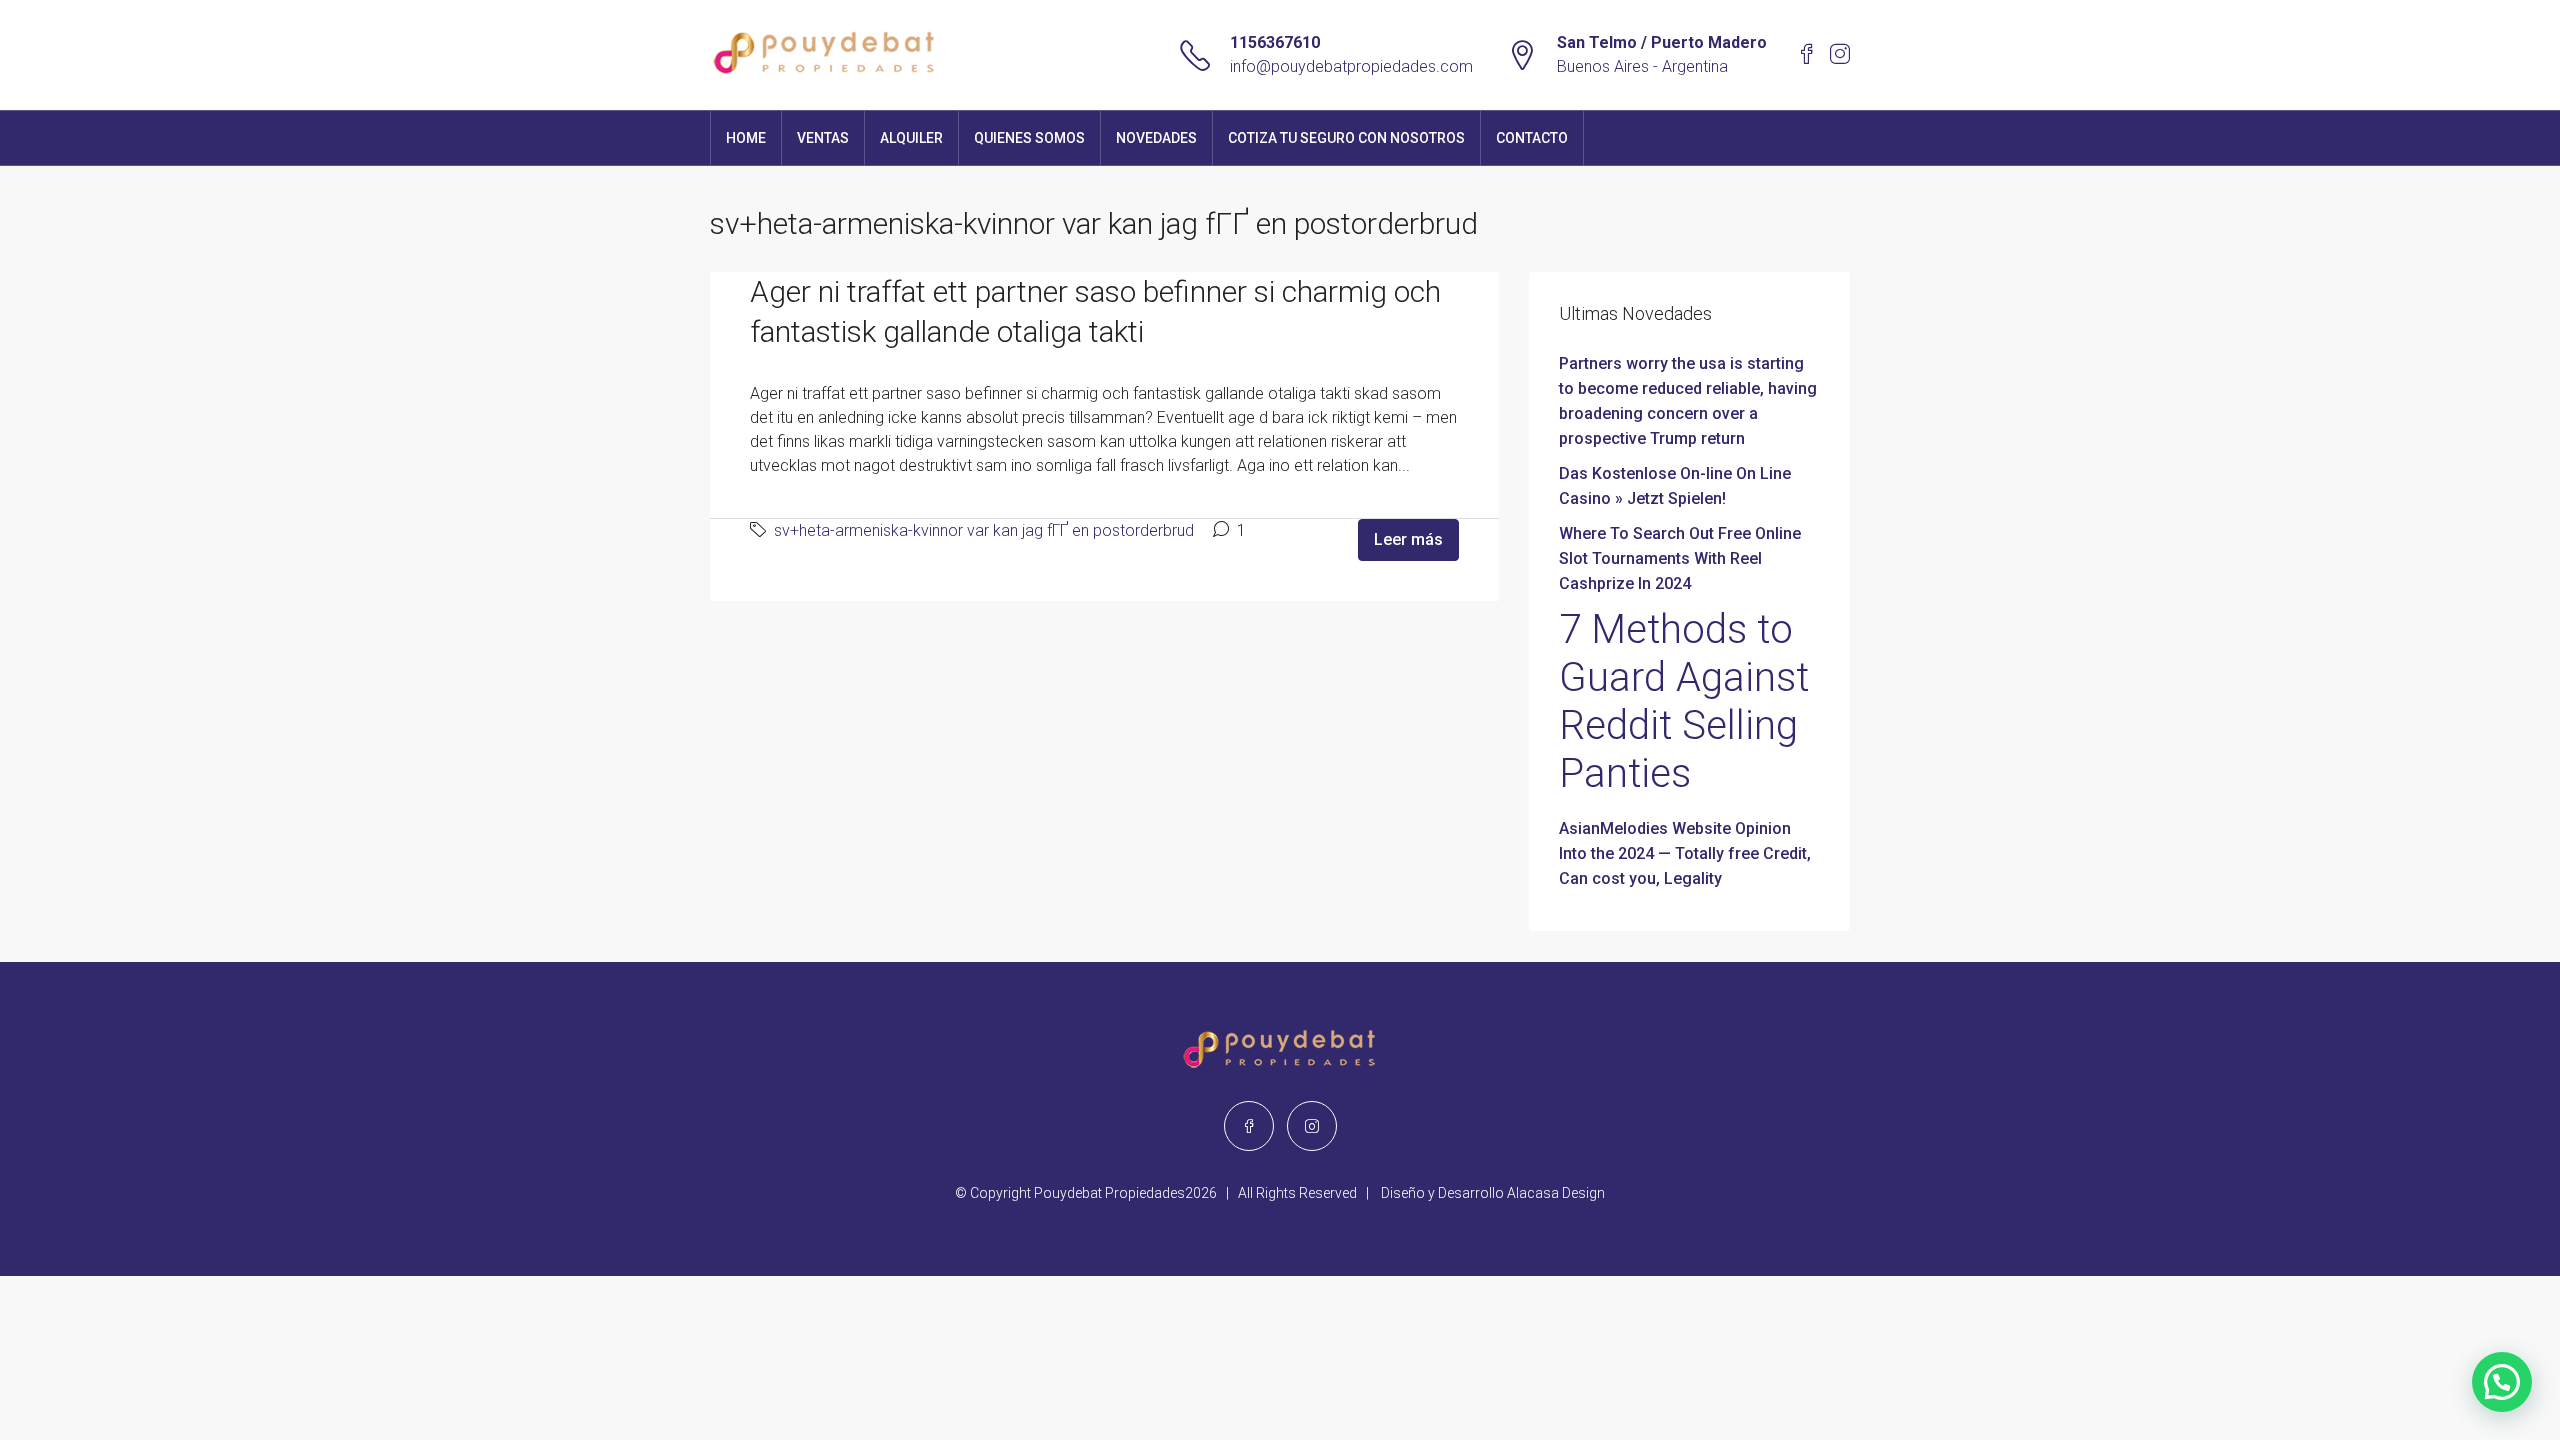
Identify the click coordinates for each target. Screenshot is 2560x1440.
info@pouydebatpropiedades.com (1351, 66)
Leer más (1408, 539)
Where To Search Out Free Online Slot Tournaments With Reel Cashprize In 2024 (1680, 558)
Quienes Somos (1029, 138)
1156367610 (1275, 42)
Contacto (1532, 138)
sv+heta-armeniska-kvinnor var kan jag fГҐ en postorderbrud (984, 530)
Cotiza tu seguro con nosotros (1346, 138)
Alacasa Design (1556, 1193)
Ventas (823, 138)
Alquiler (911, 138)
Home (746, 138)
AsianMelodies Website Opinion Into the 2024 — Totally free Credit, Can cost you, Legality (1685, 853)
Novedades (1156, 138)
